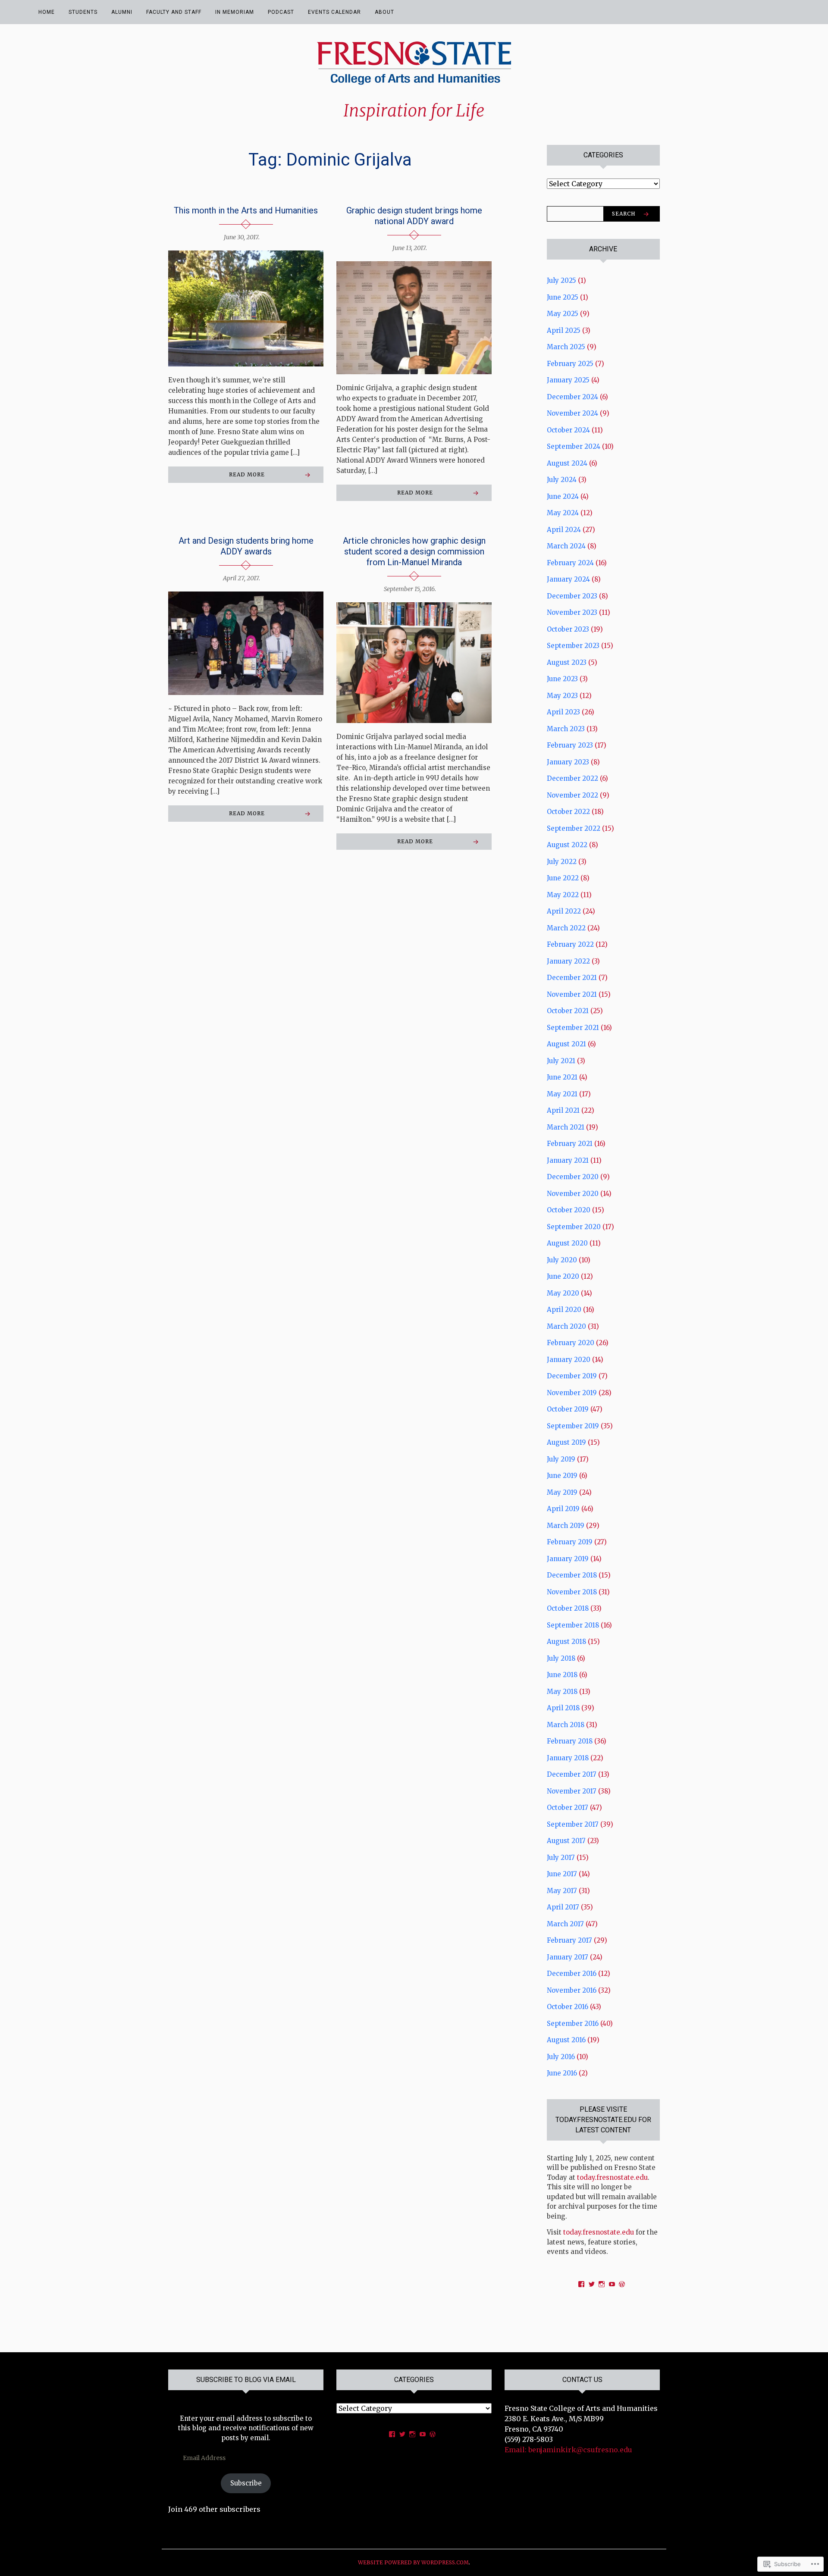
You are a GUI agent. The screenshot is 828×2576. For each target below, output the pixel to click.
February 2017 (569, 1940)
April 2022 (564, 911)
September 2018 (573, 1625)
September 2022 (574, 828)
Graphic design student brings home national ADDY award (414, 216)
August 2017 (566, 1841)
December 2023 (572, 596)
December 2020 (573, 1177)
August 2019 (566, 1442)
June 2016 (562, 2073)
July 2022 (562, 862)
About (384, 12)
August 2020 (567, 1243)
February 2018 (570, 1741)
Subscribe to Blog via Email (246, 2380)
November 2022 (572, 795)
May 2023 (562, 696)
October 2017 (568, 1808)
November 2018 (572, 1592)
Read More (247, 474)
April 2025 (564, 330)
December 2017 (572, 1774)
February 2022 (570, 944)
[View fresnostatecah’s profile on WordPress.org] (622, 2284)
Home (47, 12)
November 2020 (573, 1194)
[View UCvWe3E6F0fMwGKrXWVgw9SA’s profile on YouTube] (612, 2284)
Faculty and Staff (174, 12)
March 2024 (566, 546)
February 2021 (570, 1144)
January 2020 (569, 1360)
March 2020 (566, 1326)
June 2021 (562, 1077)
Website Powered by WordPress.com (413, 2562)
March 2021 (566, 1127)
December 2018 (572, 1575)
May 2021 (562, 1094)
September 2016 (573, 2024)
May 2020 (563, 1293)
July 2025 (561, 280)
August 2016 (566, 2040)
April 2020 (564, 1310)
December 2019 (572, 1376)
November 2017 (572, 1791)
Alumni (122, 12)
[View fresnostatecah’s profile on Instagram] (602, 2284)
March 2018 (566, 1725)
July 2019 (561, 1459)
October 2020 (569, 1210)
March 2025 (566, 347)
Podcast (281, 12)
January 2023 (568, 762)
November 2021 (572, 994)
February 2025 (570, 364)
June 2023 (562, 679)
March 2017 (565, 1924)
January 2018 (568, 1758)
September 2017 (573, 1824)
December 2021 (572, 978)
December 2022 (572, 778)
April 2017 (563, 1907)
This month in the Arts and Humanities (246, 210)
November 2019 (572, 1393)
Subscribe (246, 2483)
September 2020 (574, 1227)
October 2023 (568, 629)
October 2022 (568, 812)
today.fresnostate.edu (612, 2177)
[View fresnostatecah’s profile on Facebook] (581, 2284)
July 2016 (561, 2057)
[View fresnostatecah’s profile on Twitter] (592, 2284)
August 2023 (567, 662)
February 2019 (570, 1542)
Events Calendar (334, 12)
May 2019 (562, 1492)
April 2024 (564, 530)
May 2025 (563, 314)
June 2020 (563, 1276)
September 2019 (573, 1426)
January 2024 (568, 579)
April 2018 (563, 1708)
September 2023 (573, 646)
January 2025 (568, 380)
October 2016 (568, 2007)
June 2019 (562, 1476)
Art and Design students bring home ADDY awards (246, 546)
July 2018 (561, 1658)
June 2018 (562, 1675)
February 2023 (570, 745)
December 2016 (572, 1973)
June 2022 (563, 878)
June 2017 (562, 1874)
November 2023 (572, 612)
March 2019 (566, 1526)
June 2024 (563, 496)
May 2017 (562, 1891)
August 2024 (567, 463)
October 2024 (568, 430)
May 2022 (563, 895)
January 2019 (568, 1559)
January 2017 (568, 1957)
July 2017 (561, 1858)
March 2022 (566, 928)
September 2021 (573, 1028)
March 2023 (566, 729)
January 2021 (568, 1160)
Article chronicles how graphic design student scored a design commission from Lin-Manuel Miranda (414, 551)
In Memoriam (235, 12)
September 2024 (574, 446)
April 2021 (563, 1110)
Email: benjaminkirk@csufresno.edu (568, 2450)
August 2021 (566, 1044)
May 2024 (563, 513)
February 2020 (571, 1343)
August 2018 (566, 1642)
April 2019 (563, 1509)
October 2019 (568, 1409)
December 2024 (572, 397)
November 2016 (572, 1990)
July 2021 (561, 1061)
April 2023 (563, 712)
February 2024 (570, 563)
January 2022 (568, 961)
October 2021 (568, 1011)
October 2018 (568, 1608)
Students (83, 12)
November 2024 (572, 413)
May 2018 (562, 1692)
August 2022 (567, 845)
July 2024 (562, 480)
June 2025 (563, 297)
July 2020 (562, 1260)
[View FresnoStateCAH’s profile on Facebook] (392, 2434)
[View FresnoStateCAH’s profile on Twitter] (402, 2434)
